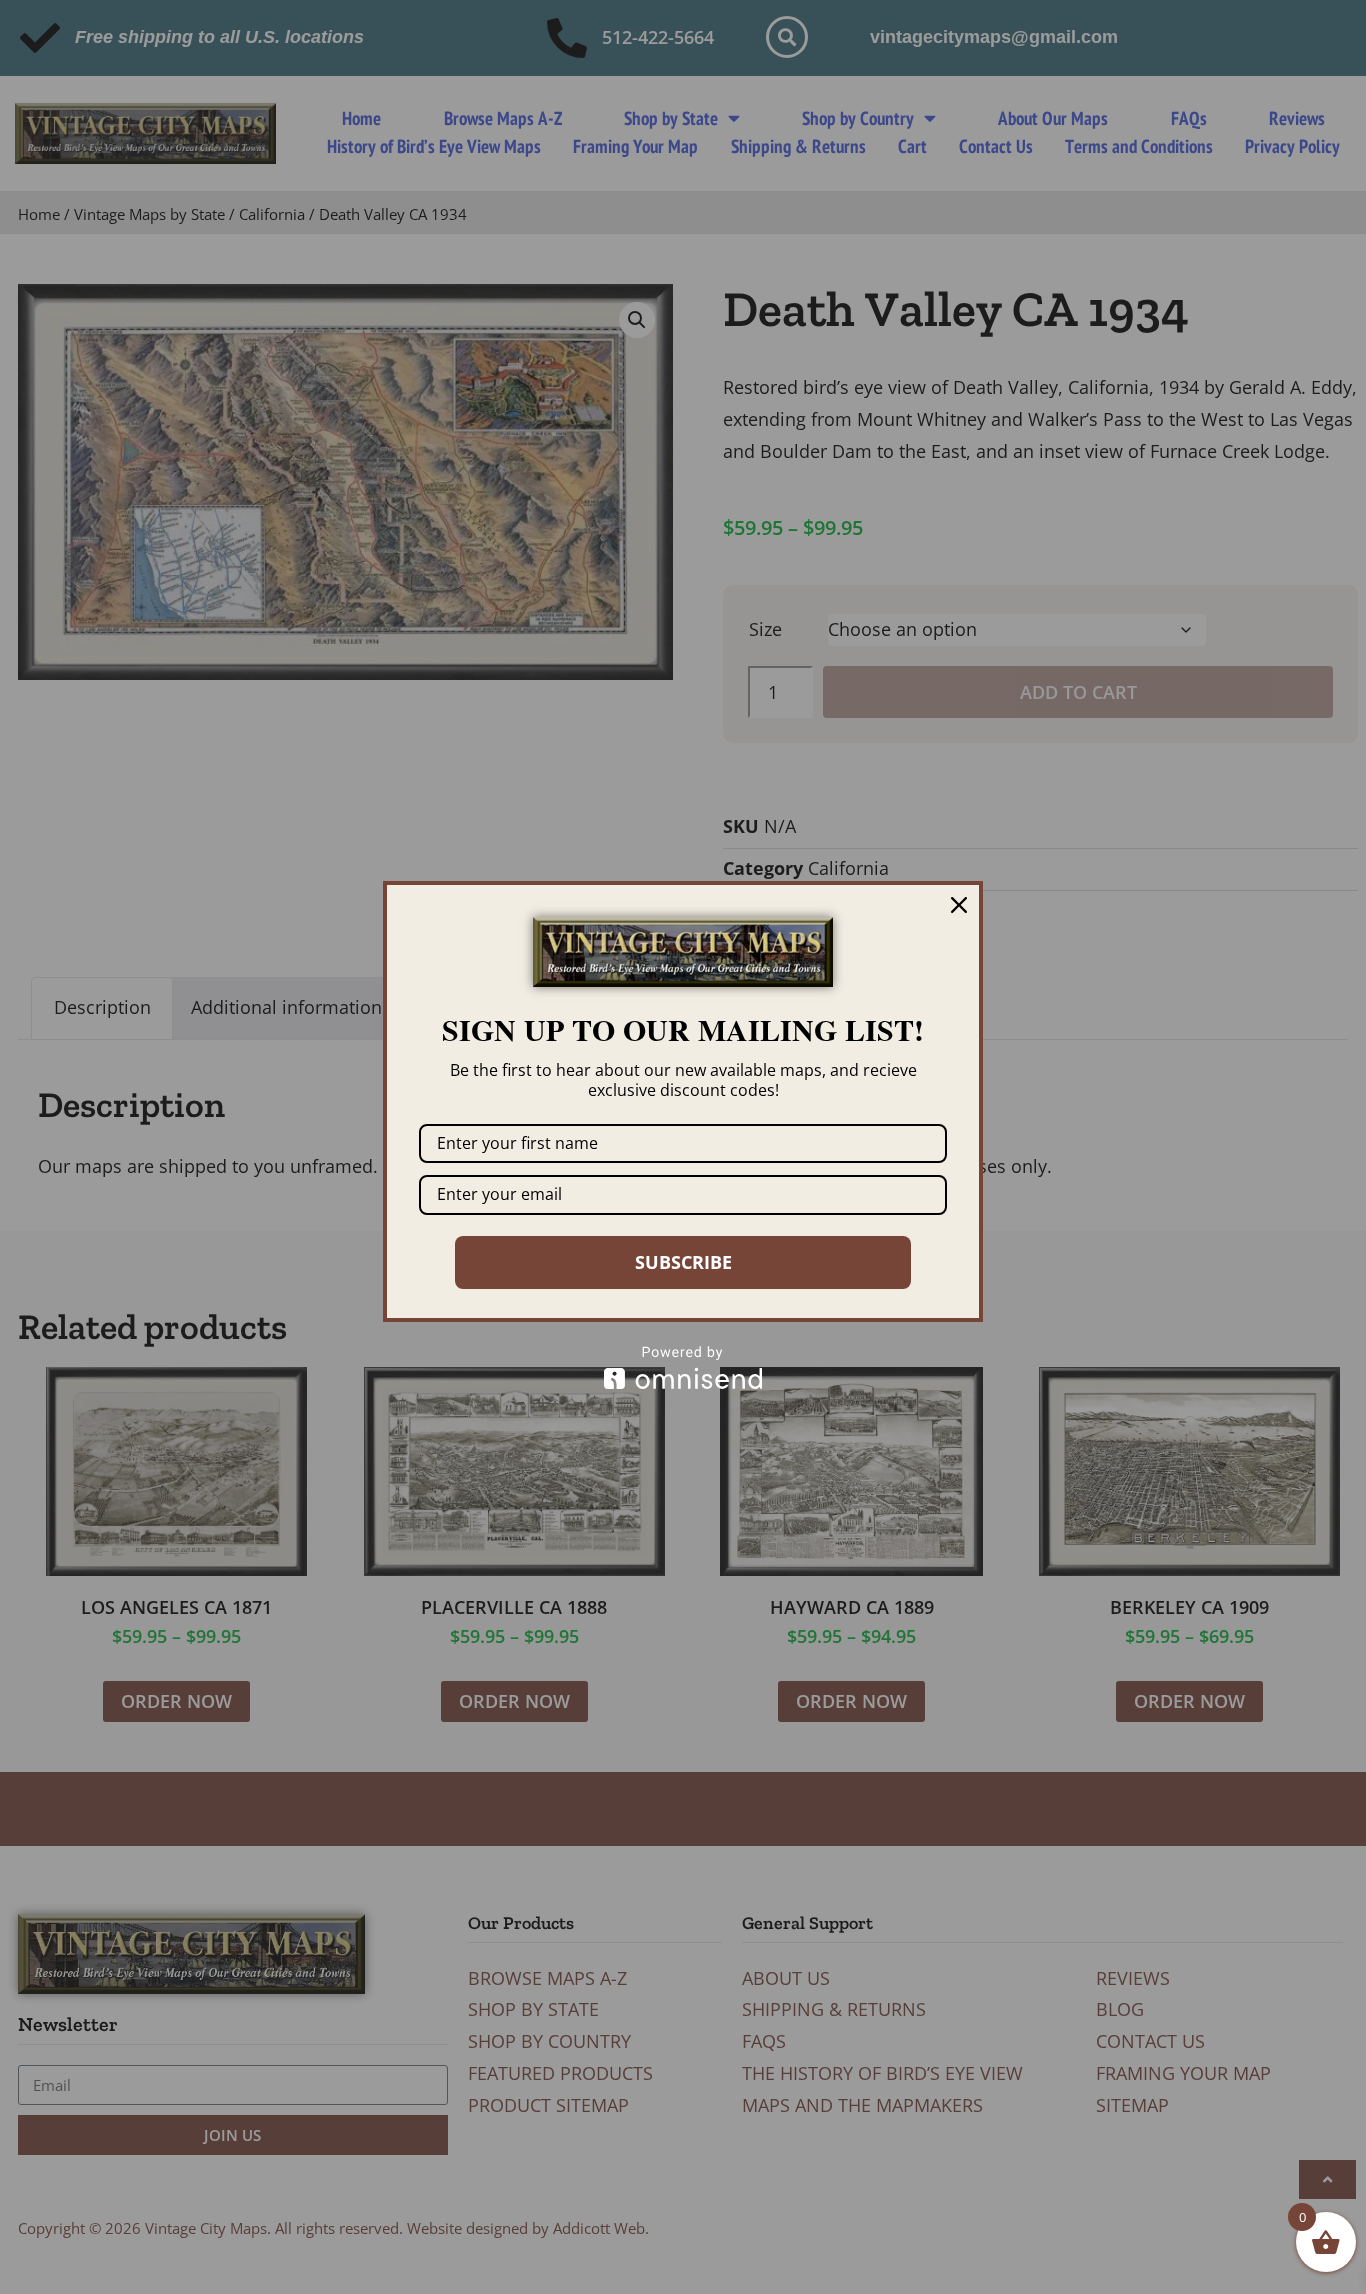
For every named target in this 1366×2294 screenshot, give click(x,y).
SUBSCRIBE (683, 1262)
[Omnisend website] (683, 1367)
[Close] (959, 905)
